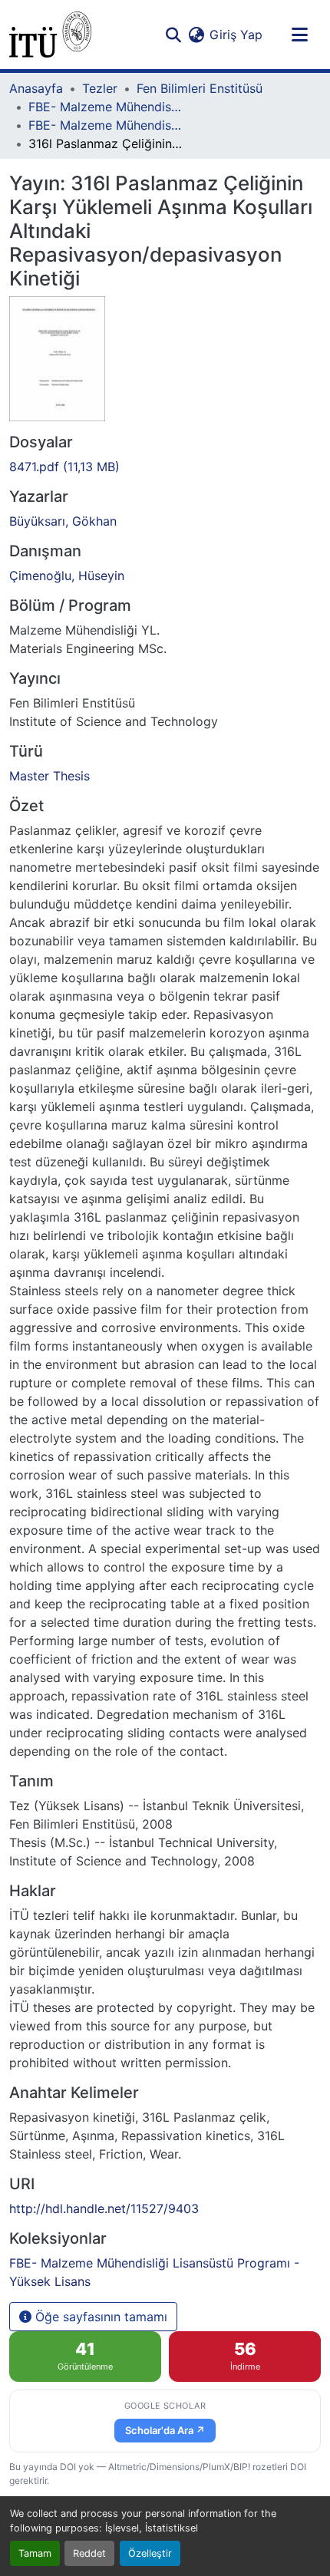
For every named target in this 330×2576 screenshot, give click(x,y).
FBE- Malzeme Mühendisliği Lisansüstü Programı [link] (105, 107)
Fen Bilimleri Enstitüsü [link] (200, 88)
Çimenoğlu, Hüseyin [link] (67, 576)
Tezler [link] (100, 88)
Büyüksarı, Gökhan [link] (63, 521)
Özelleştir (150, 2553)
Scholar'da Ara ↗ (165, 2430)
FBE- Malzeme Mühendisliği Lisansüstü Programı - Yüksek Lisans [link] (105, 125)
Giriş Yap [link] (236, 35)
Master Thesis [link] (49, 776)
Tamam (35, 2553)
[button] (50, 35)
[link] (165, 467)
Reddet (89, 2553)
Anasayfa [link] (36, 88)
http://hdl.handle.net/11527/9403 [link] (104, 2208)
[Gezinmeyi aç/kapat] (299, 35)
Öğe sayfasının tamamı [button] (99, 2317)
